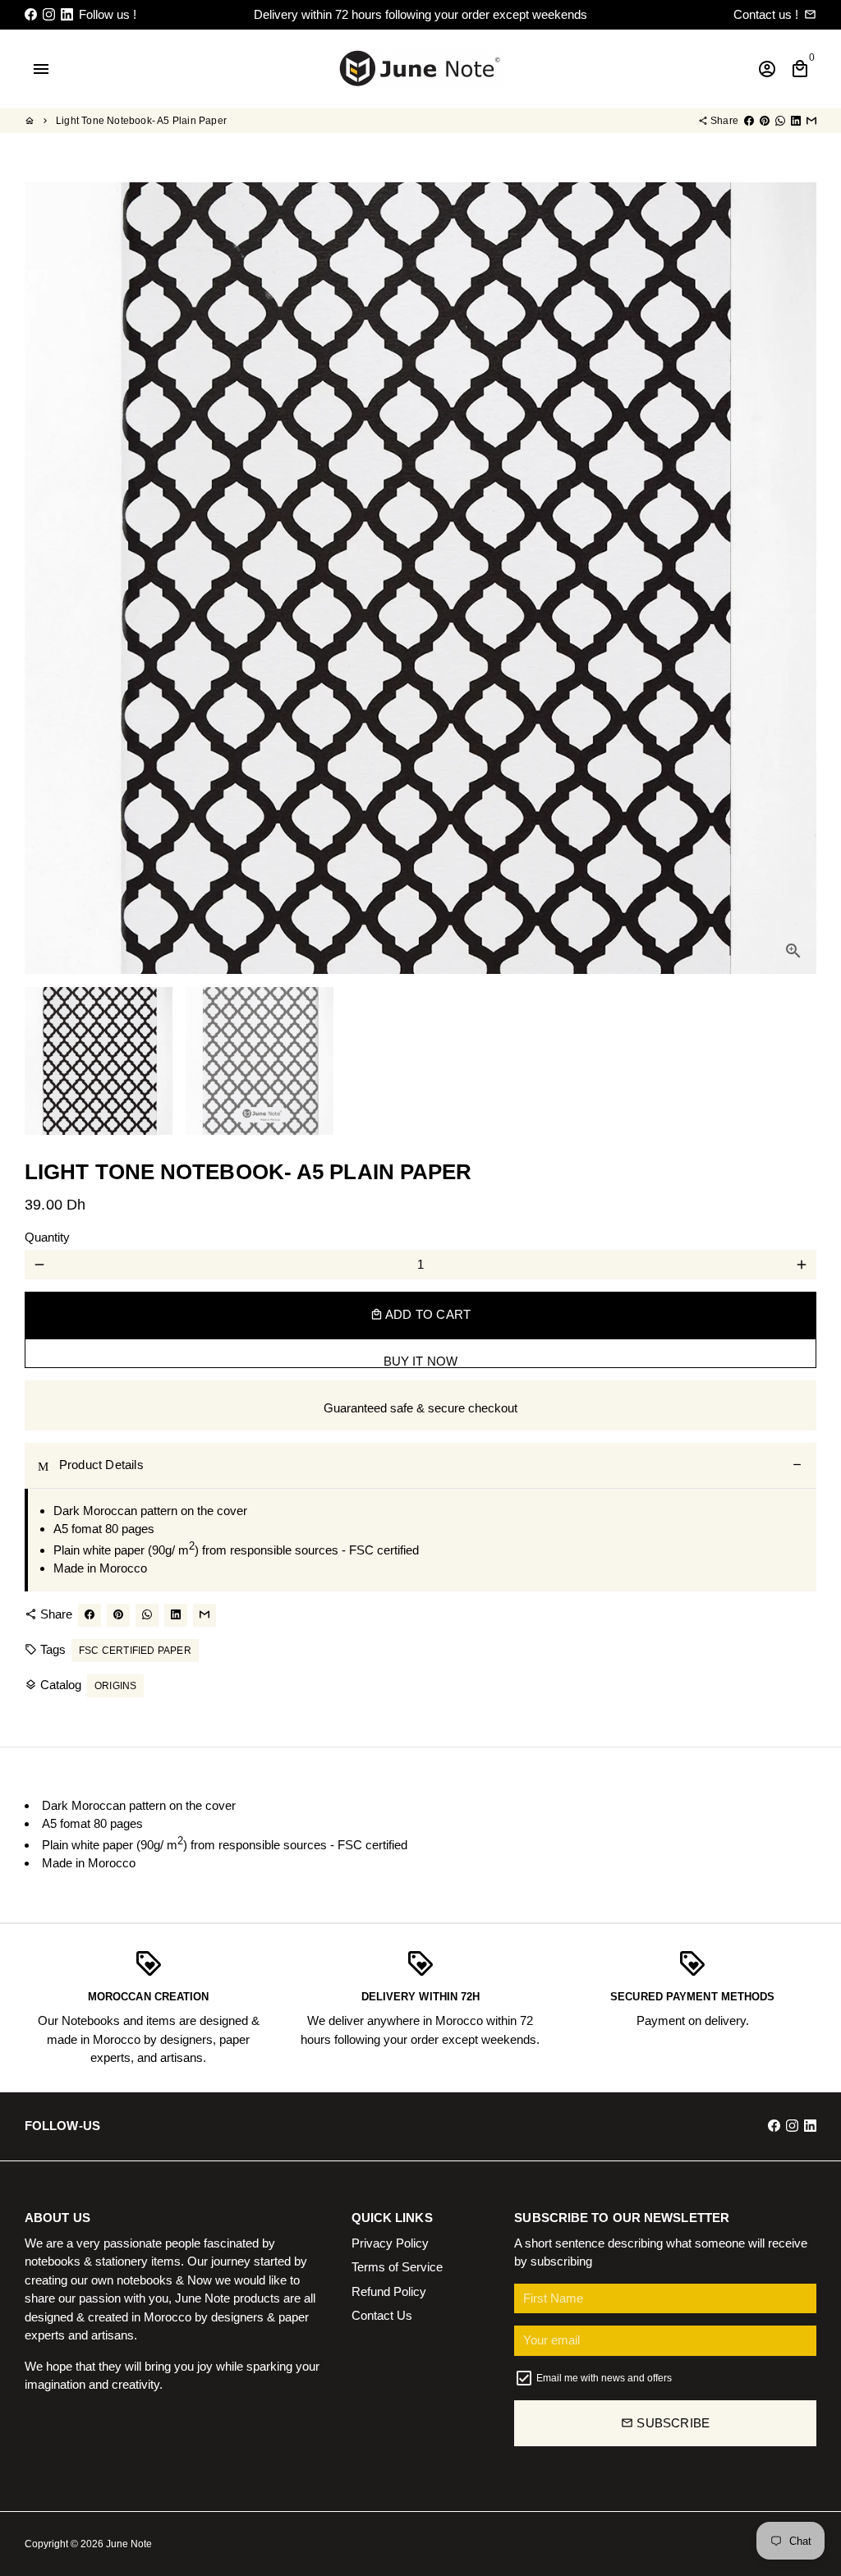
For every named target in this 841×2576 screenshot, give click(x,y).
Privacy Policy (390, 2243)
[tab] (420, 1466)
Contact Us (382, 2315)
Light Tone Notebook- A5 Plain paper (141, 121)
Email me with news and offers (604, 2378)
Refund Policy (389, 2291)
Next (795, 578)
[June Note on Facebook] (31, 14)
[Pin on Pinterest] (765, 121)
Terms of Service (397, 2267)
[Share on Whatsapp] (780, 121)
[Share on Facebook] (749, 121)
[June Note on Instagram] (49, 14)
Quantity (47, 1237)
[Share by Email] (811, 121)
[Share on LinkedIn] (796, 121)
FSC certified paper (135, 1651)
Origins (115, 1686)
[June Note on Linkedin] (67, 14)
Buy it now (421, 1361)
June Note (129, 2544)
